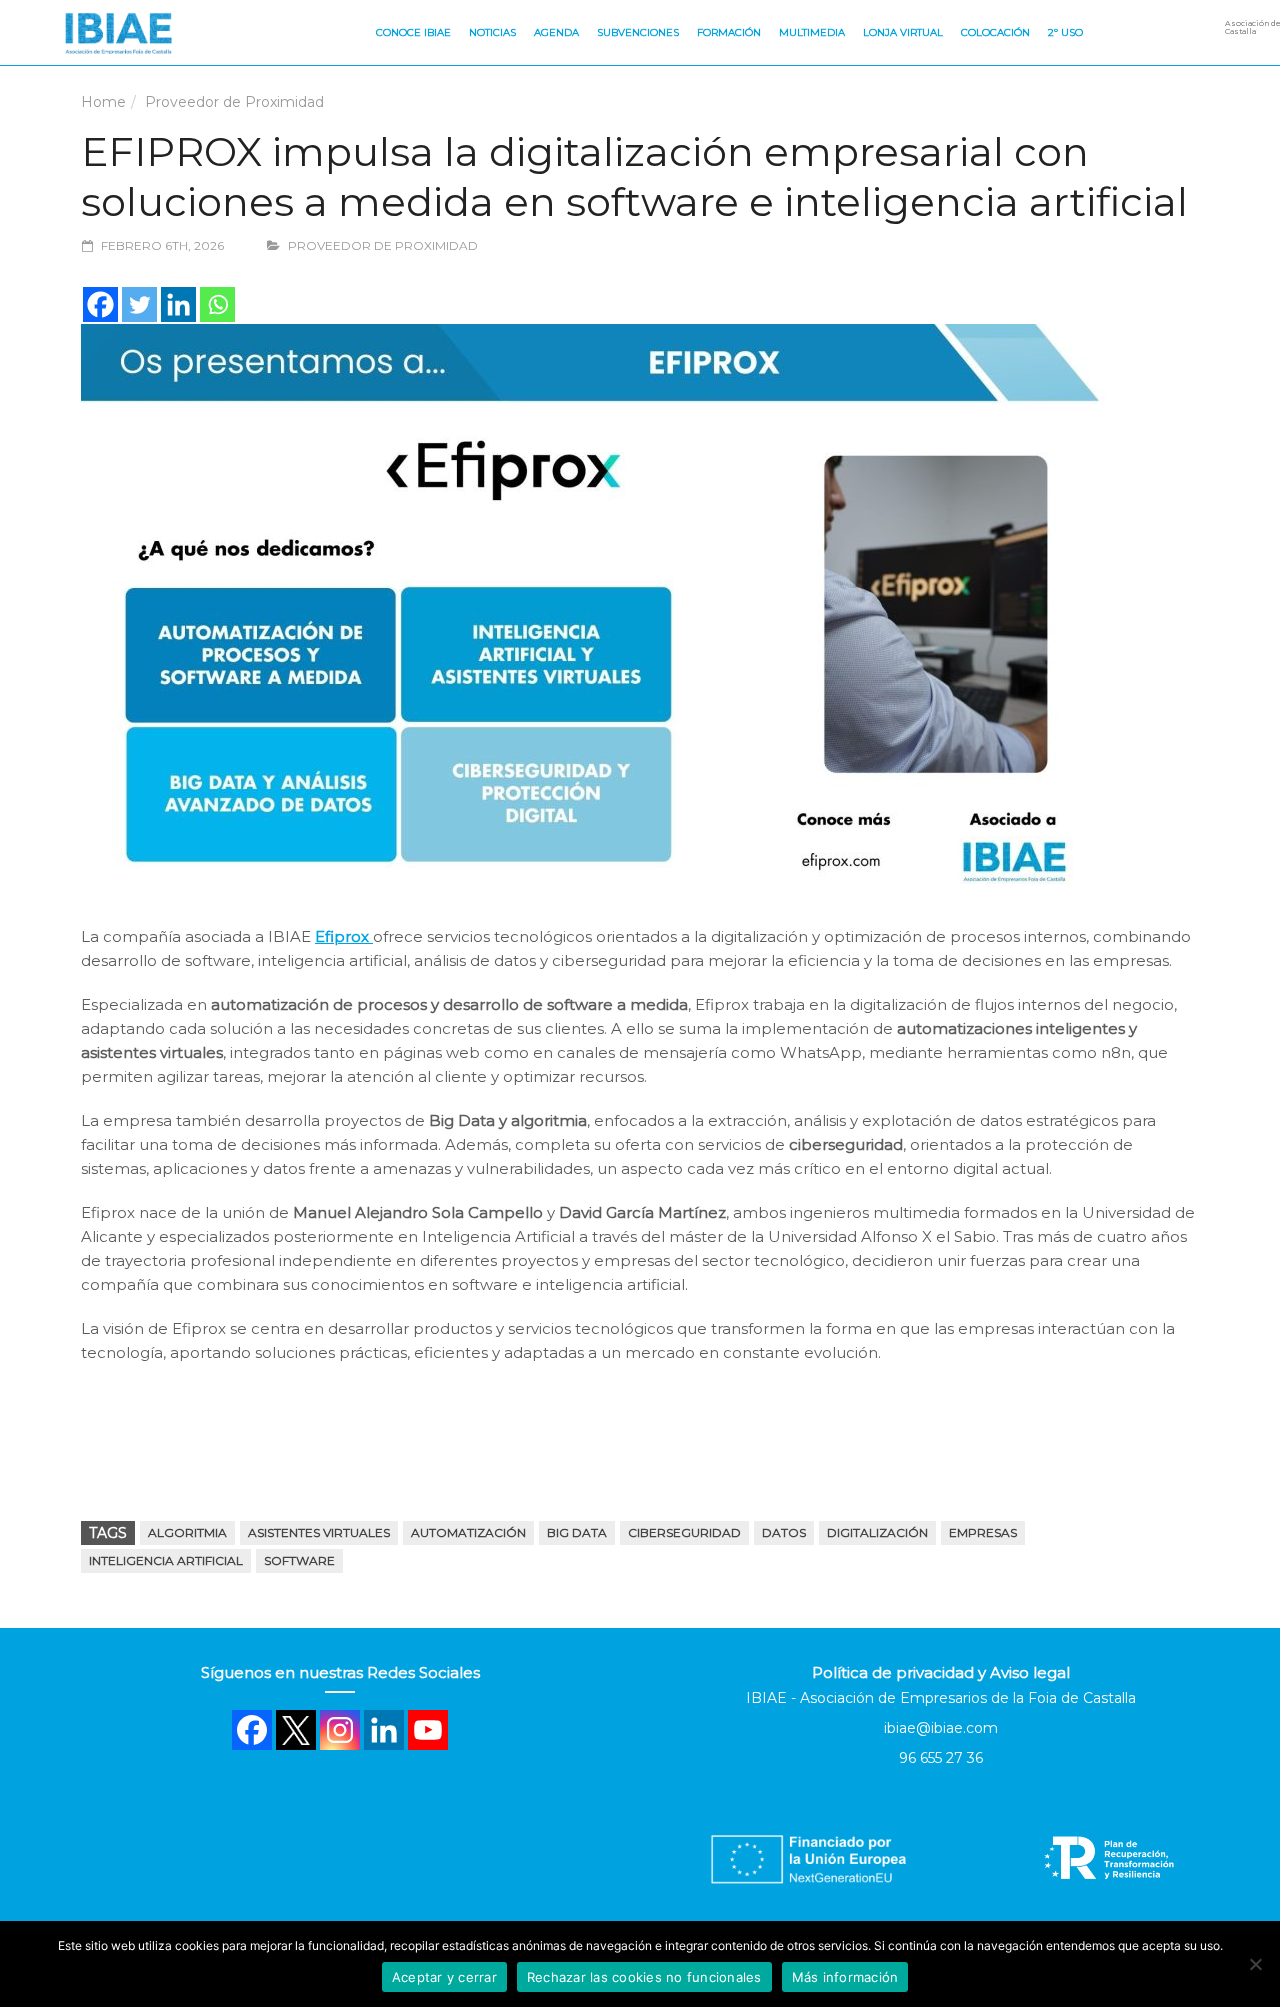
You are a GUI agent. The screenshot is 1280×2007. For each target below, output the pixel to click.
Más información (845, 1977)
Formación (729, 32)
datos (784, 1532)
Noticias (492, 32)
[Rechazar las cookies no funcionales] (1255, 1964)
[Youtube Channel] (428, 1730)
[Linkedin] (178, 304)
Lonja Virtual (903, 32)
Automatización (468, 1532)
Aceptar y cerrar (444, 1977)
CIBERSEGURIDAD (684, 1532)
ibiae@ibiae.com (941, 1728)
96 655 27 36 (941, 1758)
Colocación (995, 32)
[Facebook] (100, 304)
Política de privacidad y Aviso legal (941, 1672)
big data (577, 1532)
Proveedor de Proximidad (234, 102)
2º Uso (1065, 32)
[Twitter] (139, 304)
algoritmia (187, 1532)
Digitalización (877, 1532)
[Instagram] (340, 1730)
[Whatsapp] (217, 304)
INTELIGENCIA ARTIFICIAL (166, 1560)
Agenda (556, 32)
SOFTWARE (299, 1560)
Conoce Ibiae (413, 32)
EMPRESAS (983, 1532)
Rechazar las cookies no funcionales (644, 1977)
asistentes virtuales (319, 1532)
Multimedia (812, 32)
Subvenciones (638, 32)
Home (103, 102)
